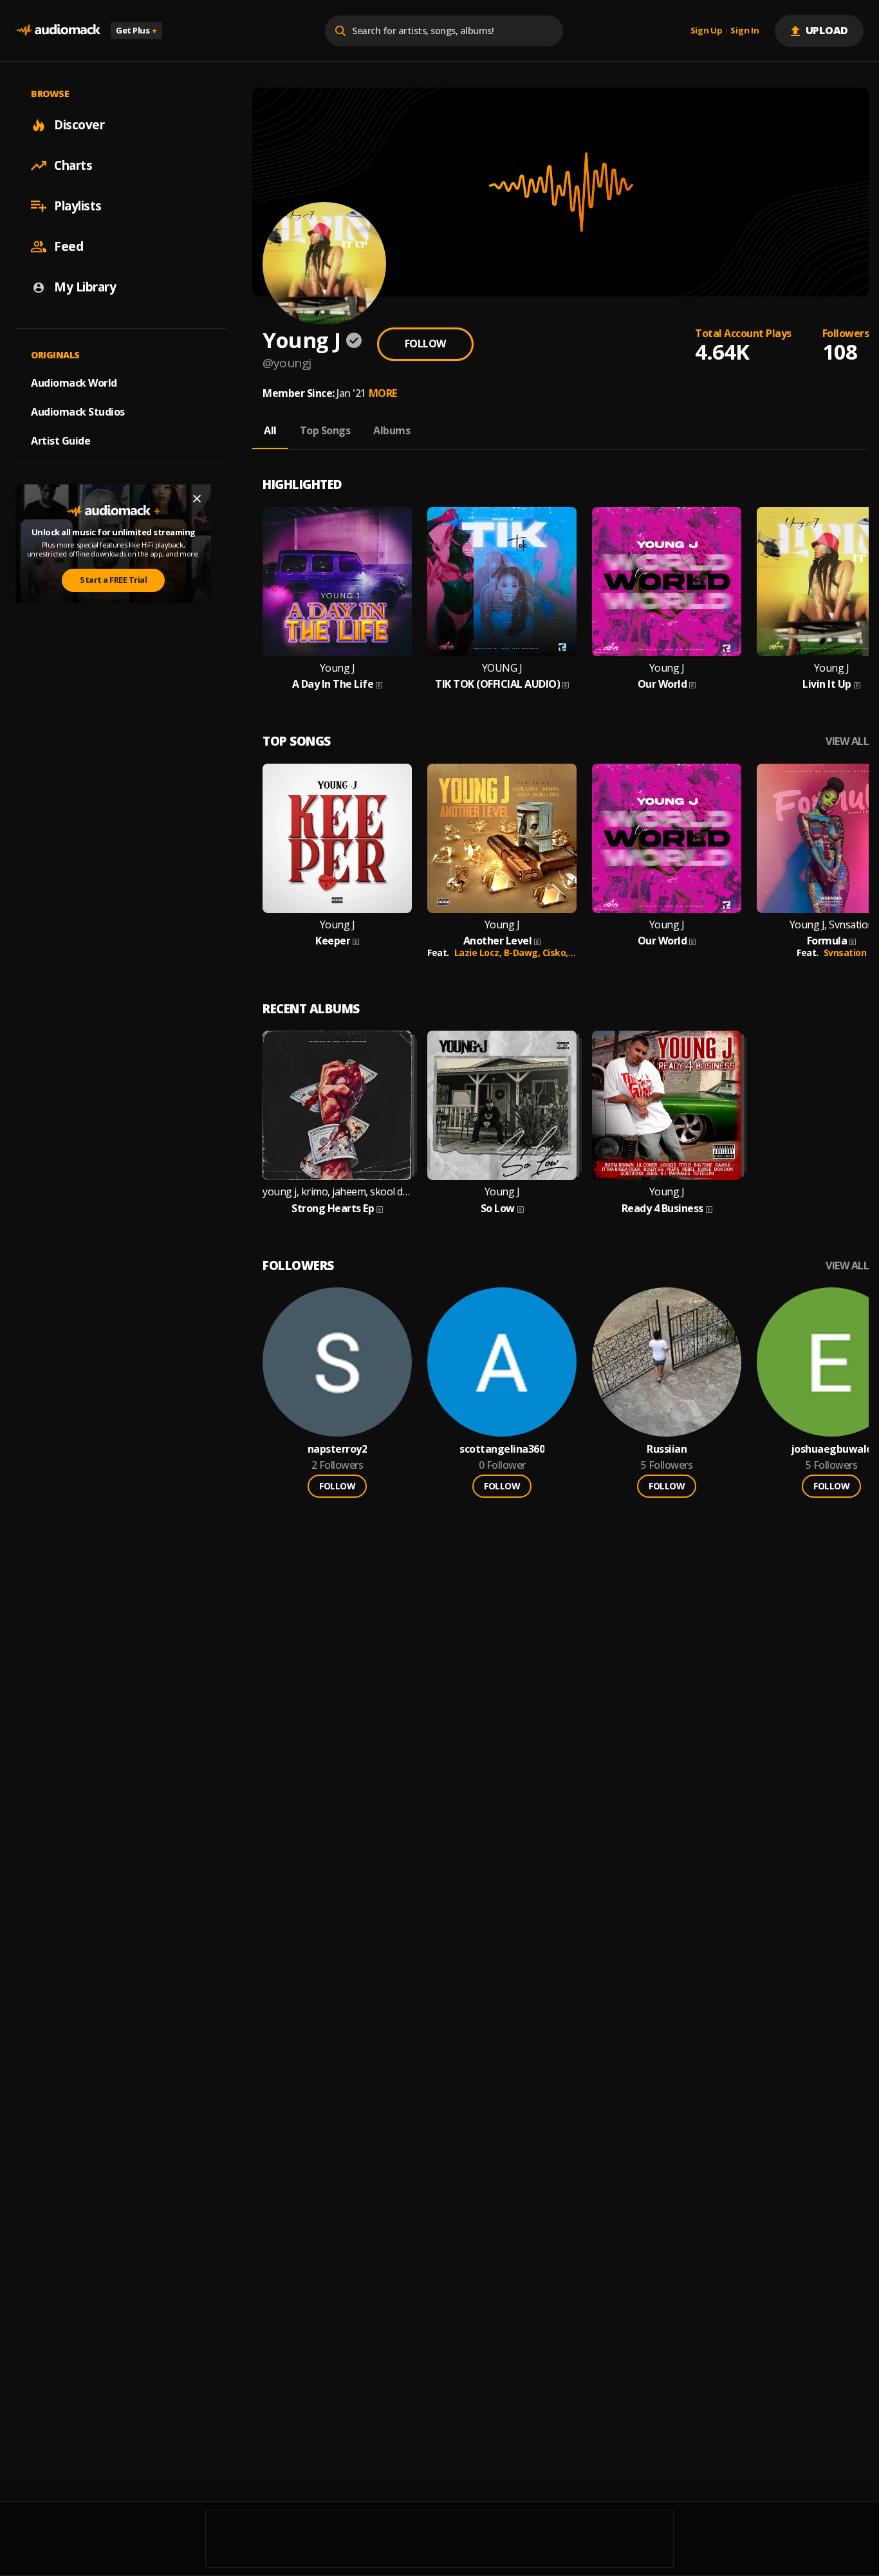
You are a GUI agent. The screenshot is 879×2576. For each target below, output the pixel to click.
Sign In (745, 31)
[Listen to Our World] (667, 582)
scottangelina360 (502, 1449)
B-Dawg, (523, 952)
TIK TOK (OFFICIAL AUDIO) (497, 684)
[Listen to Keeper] (337, 838)
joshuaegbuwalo (832, 1449)
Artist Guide (60, 441)
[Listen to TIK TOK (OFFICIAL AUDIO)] (502, 582)
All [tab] (270, 430)
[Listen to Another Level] (502, 838)
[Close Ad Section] (197, 499)
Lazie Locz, (479, 952)
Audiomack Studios (78, 412)
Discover (79, 125)
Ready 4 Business (662, 1209)
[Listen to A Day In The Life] (337, 582)
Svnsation (845, 952)
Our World (662, 684)
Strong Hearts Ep (333, 1209)
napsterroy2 (338, 1449)
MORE (383, 393)
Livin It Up (827, 684)
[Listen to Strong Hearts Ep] (337, 1105)
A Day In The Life (333, 684)
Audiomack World (74, 383)
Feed (69, 246)
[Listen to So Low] (502, 1105)
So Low (498, 1209)
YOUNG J (502, 668)
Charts (73, 165)
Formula (827, 941)
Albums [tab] (392, 430)
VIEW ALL (847, 741)
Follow (425, 344)
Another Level (498, 941)
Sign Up (707, 31)
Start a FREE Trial (113, 580)
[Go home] (58, 31)
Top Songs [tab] (325, 430)
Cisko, (557, 952)
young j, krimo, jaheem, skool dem (337, 1192)
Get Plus (136, 30)
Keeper (333, 941)
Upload (827, 30)
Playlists (78, 206)
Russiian (667, 1449)
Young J (338, 668)
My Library (85, 287)
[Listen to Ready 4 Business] (667, 1105)
